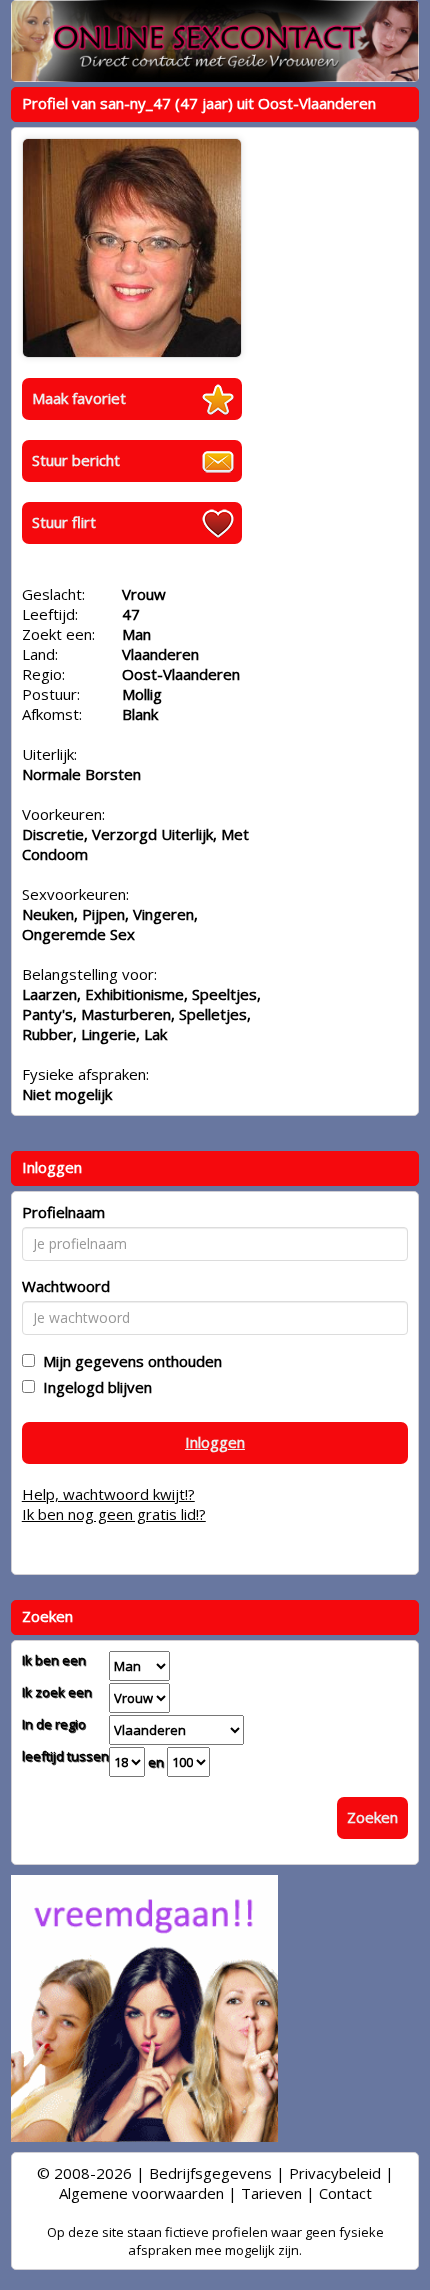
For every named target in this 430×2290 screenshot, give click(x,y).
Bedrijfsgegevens (210, 2173)
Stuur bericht (76, 460)
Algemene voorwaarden (141, 2193)
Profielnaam (63, 1212)
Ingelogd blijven (93, 1387)
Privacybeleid (335, 2173)
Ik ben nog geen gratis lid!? (114, 1514)
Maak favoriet (79, 398)
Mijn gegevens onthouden (128, 1361)
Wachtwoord (66, 1286)
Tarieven (271, 2193)
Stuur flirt (64, 522)
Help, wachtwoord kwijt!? (108, 1494)
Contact (345, 2193)
